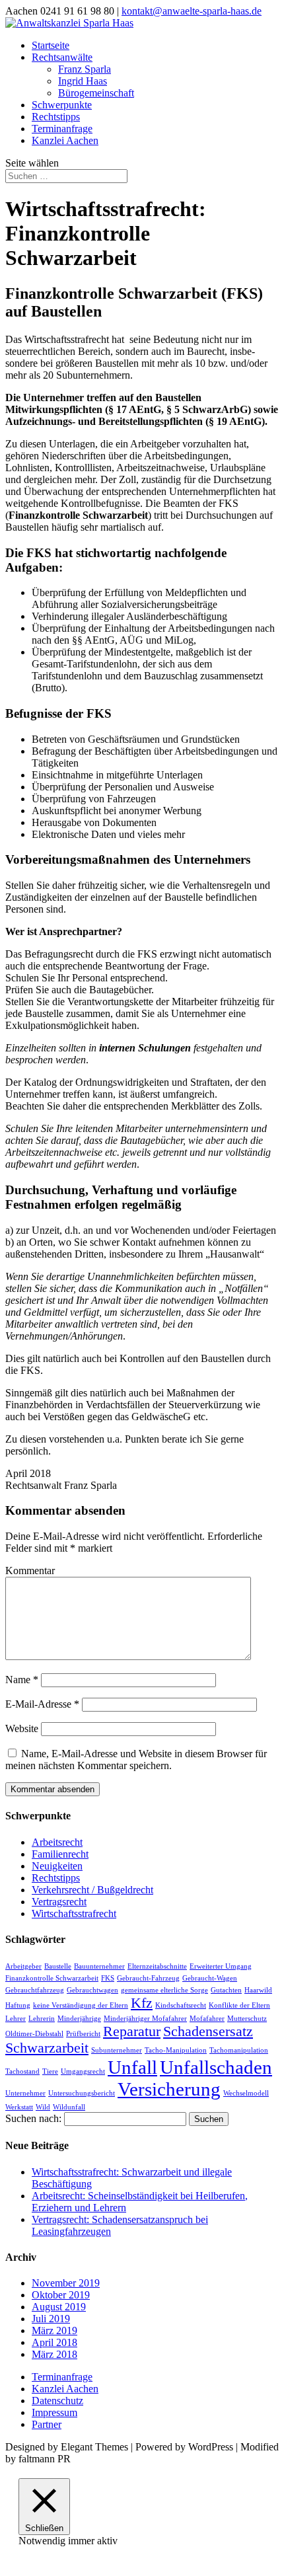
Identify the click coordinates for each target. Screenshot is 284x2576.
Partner (47, 2424)
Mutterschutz (247, 2019)
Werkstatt (19, 2107)
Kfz (142, 2003)
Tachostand (22, 2071)
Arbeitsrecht (57, 1842)
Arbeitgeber (23, 1966)
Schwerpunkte (62, 105)
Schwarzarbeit (47, 2048)
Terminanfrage (62, 129)
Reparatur (132, 2031)
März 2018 (54, 2354)
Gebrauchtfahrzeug (35, 1990)
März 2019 (54, 2330)
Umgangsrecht (83, 2071)
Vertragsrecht (59, 1902)
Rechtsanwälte (62, 57)
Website (22, 1728)
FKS (108, 1978)
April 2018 (54, 2342)
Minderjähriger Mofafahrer (145, 2019)
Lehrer (16, 2019)
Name (22, 1680)
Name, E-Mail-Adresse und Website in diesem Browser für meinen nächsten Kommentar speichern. (136, 1760)
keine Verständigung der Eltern (81, 2005)
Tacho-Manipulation (176, 2050)
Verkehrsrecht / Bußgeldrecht (92, 1890)
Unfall (132, 2067)
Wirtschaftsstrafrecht (74, 1913)
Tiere (50, 2071)
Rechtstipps (56, 117)
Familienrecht (60, 1854)
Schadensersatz (208, 2031)
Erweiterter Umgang (221, 1966)
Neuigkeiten (57, 1866)
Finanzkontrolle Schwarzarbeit (52, 1978)
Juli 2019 (51, 2319)
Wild (43, 2107)
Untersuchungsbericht (82, 2093)
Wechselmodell (246, 2093)
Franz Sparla (85, 69)
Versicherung (169, 2089)
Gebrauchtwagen (92, 1990)
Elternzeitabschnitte (157, 1966)
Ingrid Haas (83, 81)
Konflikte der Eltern (239, 2005)
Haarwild (258, 1990)
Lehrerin (42, 2019)
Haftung (18, 2005)
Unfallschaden (216, 2067)
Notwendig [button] (43, 2541)
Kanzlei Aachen (65, 140)
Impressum (54, 2412)
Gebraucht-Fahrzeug (148, 1978)
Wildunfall (69, 2107)
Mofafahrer (207, 2019)
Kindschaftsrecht (181, 2005)
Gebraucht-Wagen (210, 1978)
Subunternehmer (117, 2050)
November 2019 (66, 2283)
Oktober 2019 (61, 2295)
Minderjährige (79, 2019)
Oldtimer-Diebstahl (34, 2034)
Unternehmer (25, 2093)
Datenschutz (57, 2401)
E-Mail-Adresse (42, 1704)
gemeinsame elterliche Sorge (164, 1990)
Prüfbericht (83, 2034)
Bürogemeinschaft (96, 93)
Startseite (51, 45)
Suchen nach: (33, 2118)
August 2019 (59, 2307)
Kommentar (30, 1571)
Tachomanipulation (239, 2050)
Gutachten (226, 1990)
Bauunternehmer (99, 1966)
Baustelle (58, 1966)
